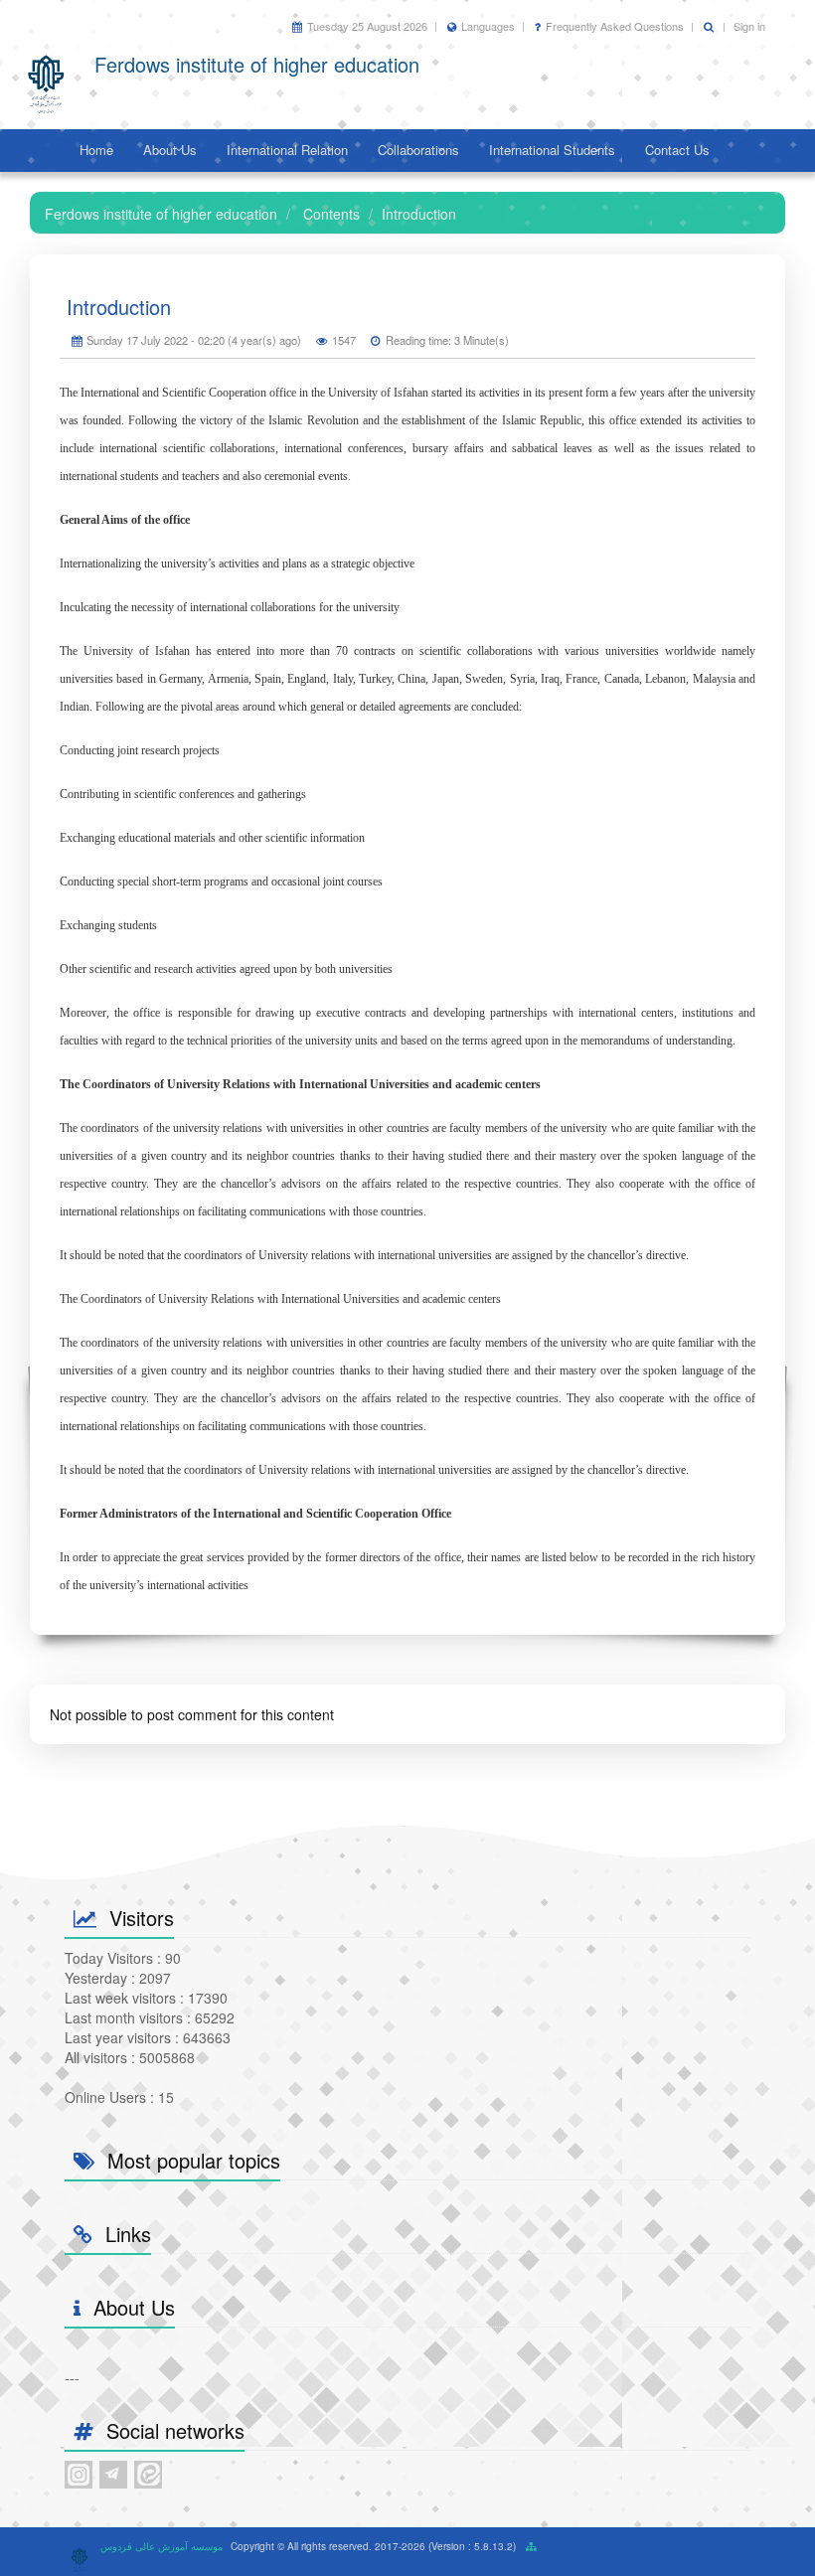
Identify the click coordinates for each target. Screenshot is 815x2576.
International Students (552, 150)
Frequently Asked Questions (615, 26)
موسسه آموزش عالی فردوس (162, 2546)
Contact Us (677, 150)
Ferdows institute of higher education (161, 214)
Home (96, 150)
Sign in (749, 26)
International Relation (287, 150)
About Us (170, 150)
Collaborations (418, 150)
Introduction (119, 307)
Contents (331, 214)
